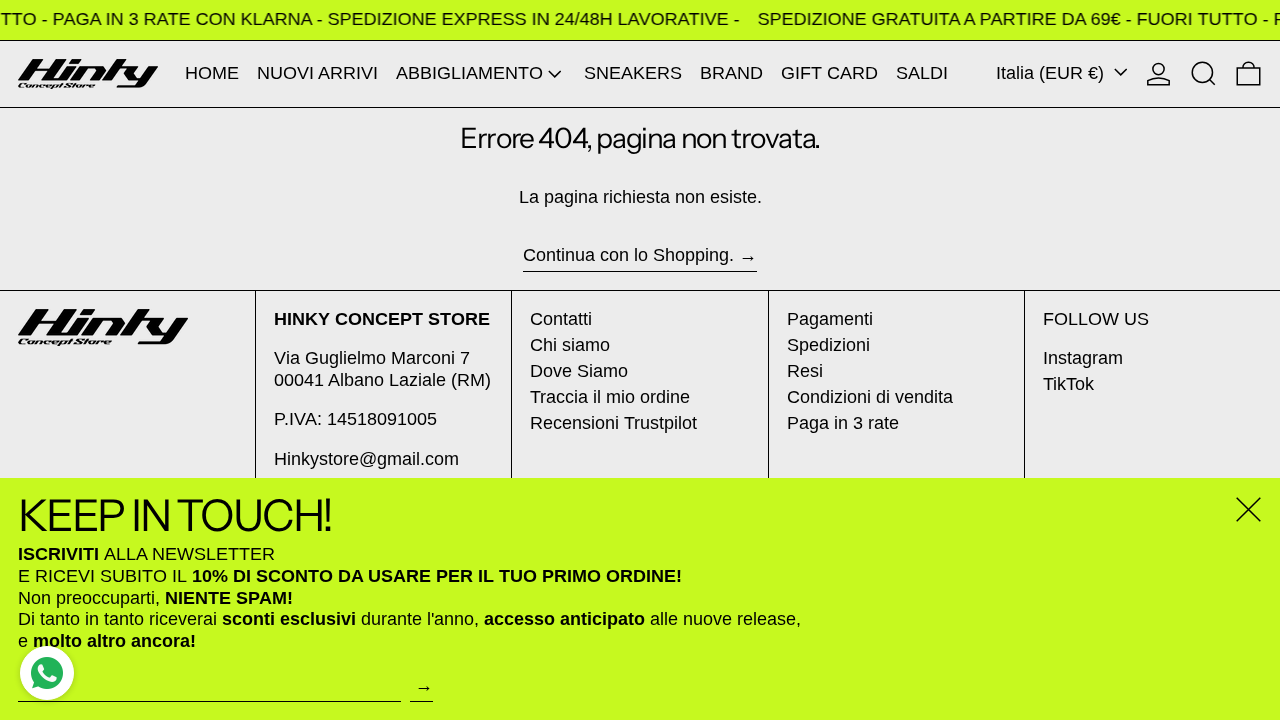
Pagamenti (830, 319)
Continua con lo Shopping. (628, 255)
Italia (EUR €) (1052, 73)
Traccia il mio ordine (610, 397)
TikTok (1068, 384)
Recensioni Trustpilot (613, 423)
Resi (805, 371)
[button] (1203, 74)
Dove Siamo (579, 371)
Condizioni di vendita (870, 397)
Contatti (561, 319)
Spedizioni (828, 345)
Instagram (1083, 358)
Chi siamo (570, 345)
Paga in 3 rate (843, 423)
